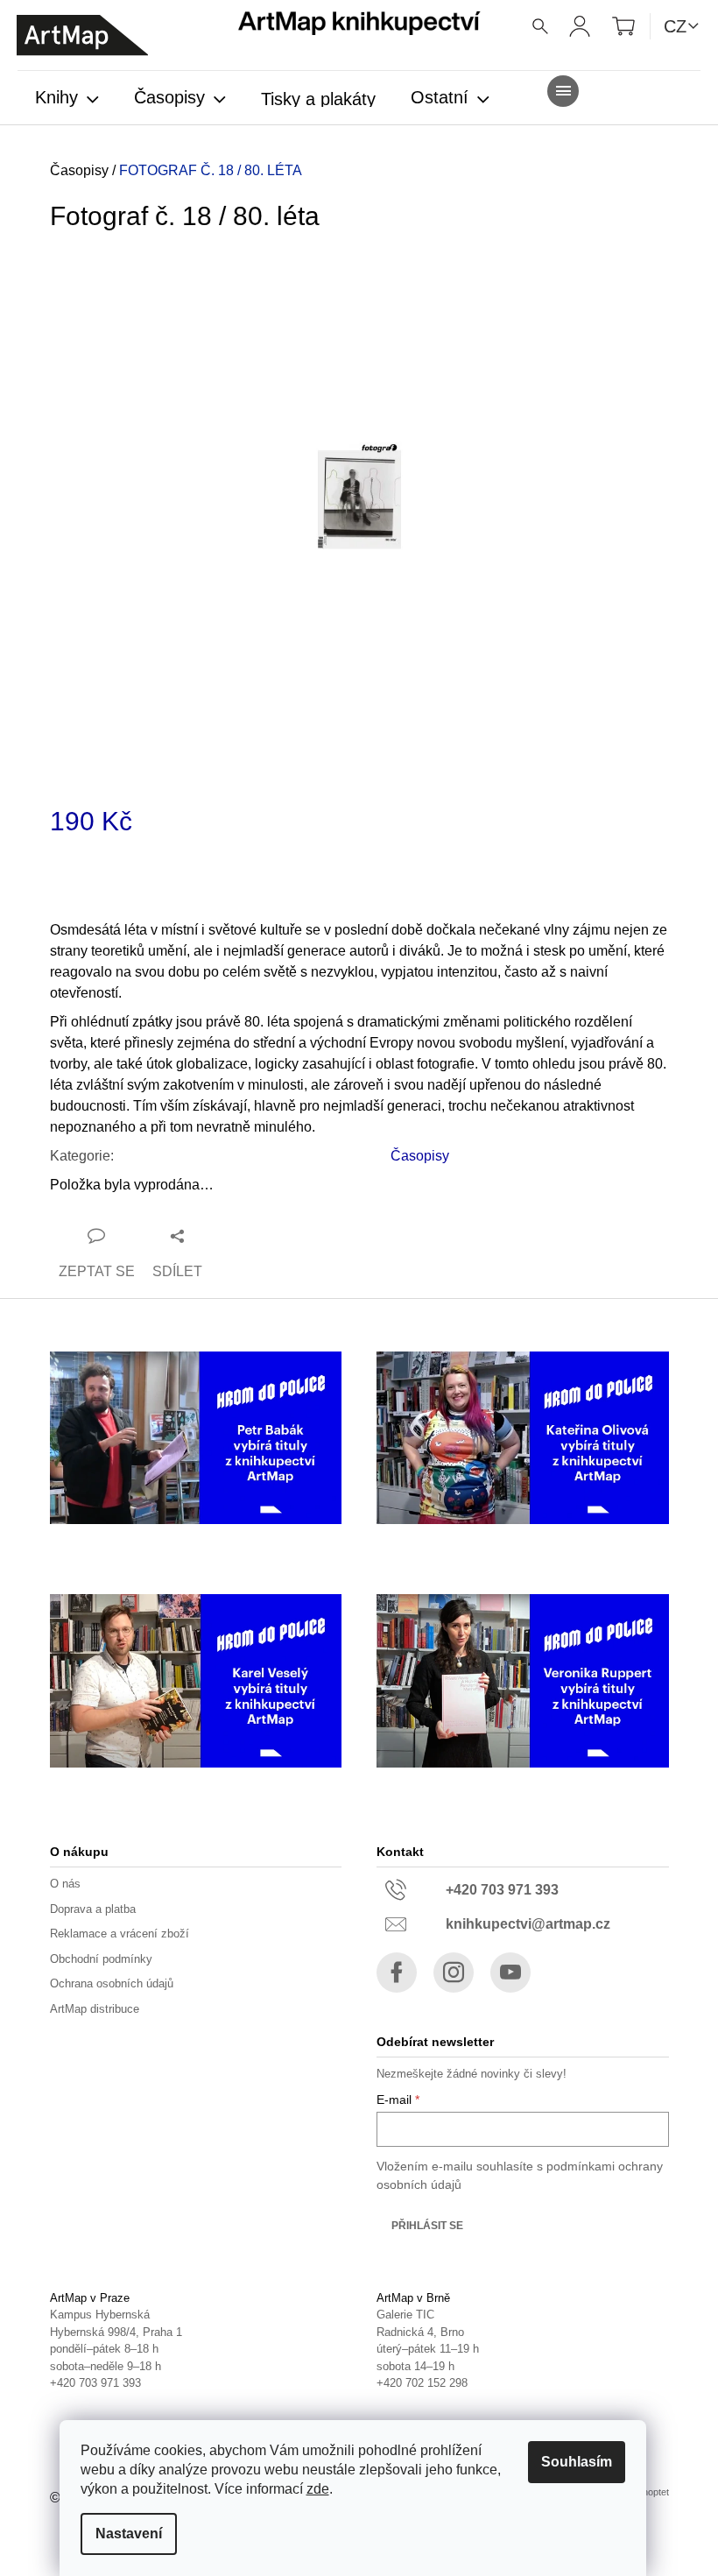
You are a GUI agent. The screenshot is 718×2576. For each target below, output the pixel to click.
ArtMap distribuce (95, 2009)
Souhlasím (577, 2462)
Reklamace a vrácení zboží (120, 1934)
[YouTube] (510, 1973)
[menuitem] (67, 99)
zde (318, 2489)
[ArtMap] (82, 35)
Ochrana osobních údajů (112, 1983)
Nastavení (129, 2534)
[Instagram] (454, 1973)
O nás (65, 1884)
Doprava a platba (93, 1909)
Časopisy (420, 1156)
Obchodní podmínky (101, 1959)
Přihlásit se (427, 2226)
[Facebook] (397, 1973)
